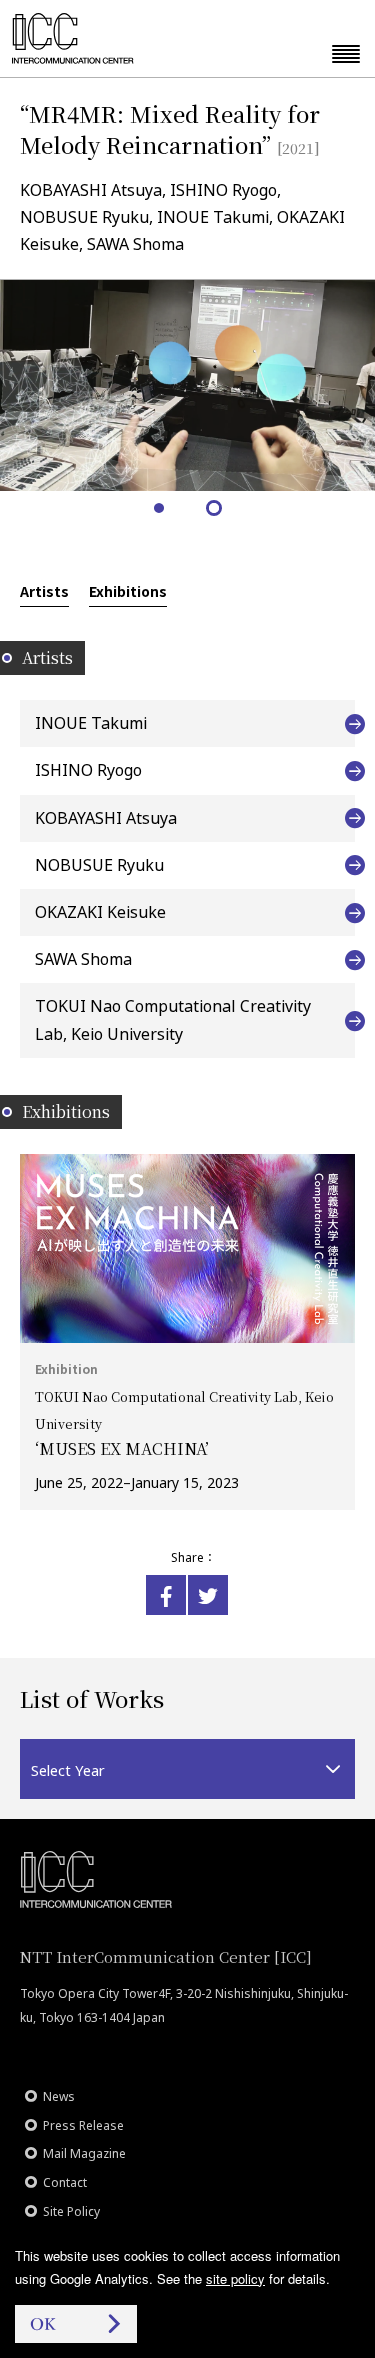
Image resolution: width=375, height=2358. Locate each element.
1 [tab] (160, 509)
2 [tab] (215, 509)
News (59, 2096)
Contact (65, 2182)
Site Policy (71, 2211)
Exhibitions (128, 591)
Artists (44, 591)
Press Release (83, 2125)
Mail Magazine (84, 2153)
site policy (235, 2278)
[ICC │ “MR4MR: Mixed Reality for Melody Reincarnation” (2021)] (166, 1595)
